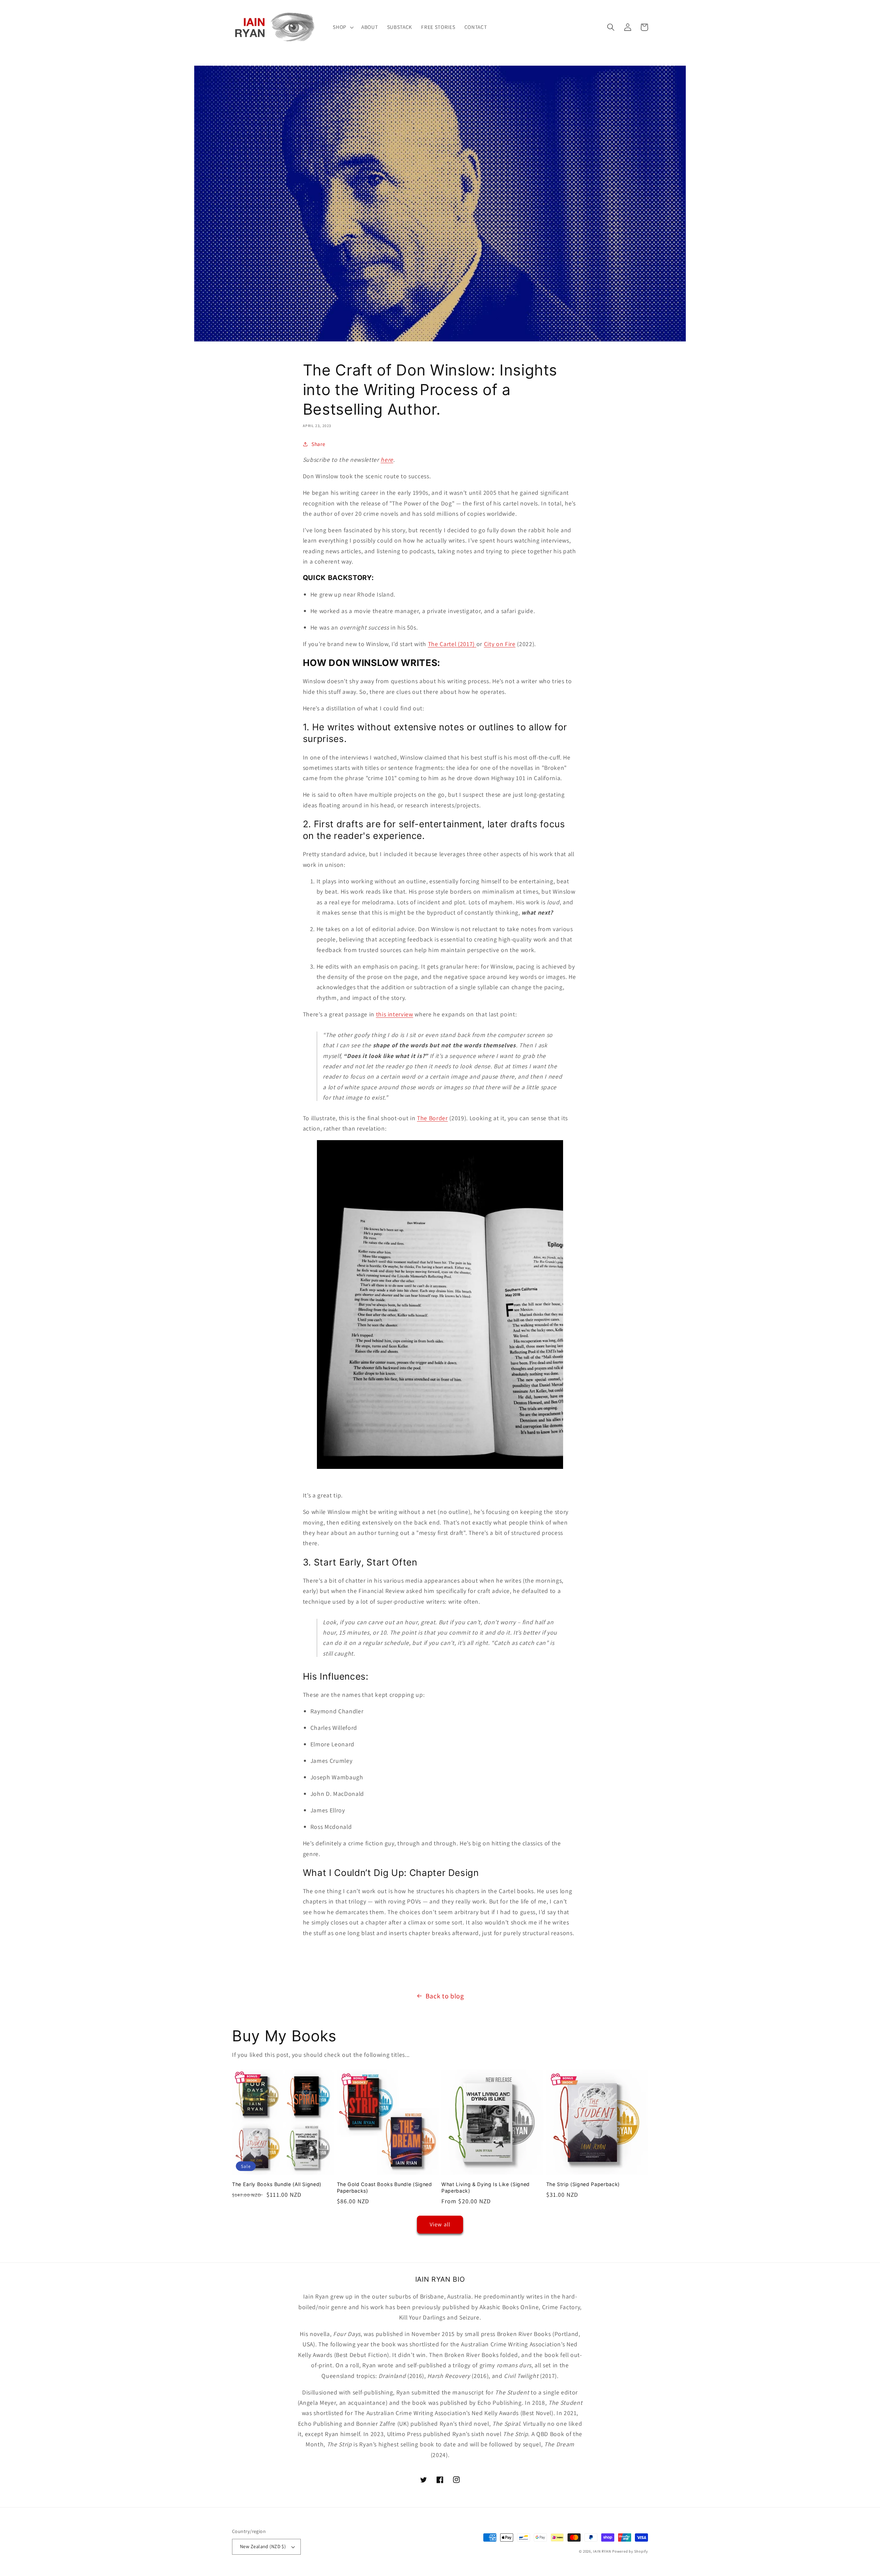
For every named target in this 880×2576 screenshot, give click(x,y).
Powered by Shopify (630, 2551)
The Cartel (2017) (451, 644)
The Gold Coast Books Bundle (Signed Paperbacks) (384, 2187)
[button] (343, 27)
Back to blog (445, 1996)
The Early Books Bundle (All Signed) (277, 2184)
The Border (432, 1118)
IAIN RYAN (602, 2551)
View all (440, 2224)
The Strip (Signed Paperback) (583, 2184)
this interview (395, 1014)
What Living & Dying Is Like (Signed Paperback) (486, 2187)
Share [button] (318, 444)
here (387, 460)
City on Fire (500, 644)
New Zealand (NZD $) (263, 2546)
